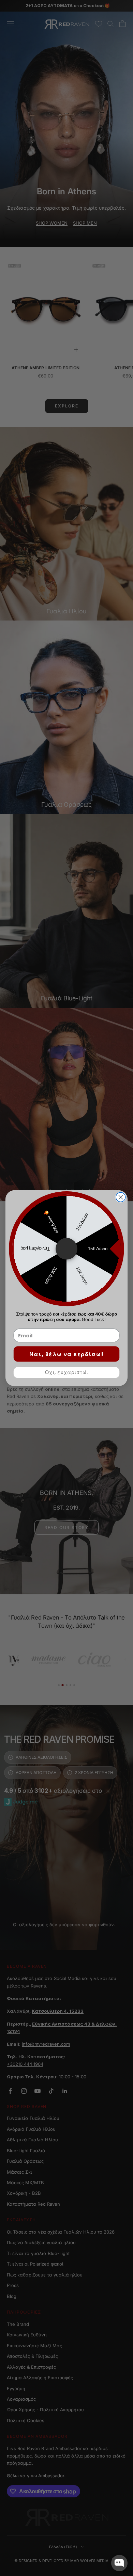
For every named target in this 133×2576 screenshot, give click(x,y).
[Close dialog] (121, 1197)
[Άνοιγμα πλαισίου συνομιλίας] (119, 2563)
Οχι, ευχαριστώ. (67, 1372)
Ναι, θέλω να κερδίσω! (66, 1354)
